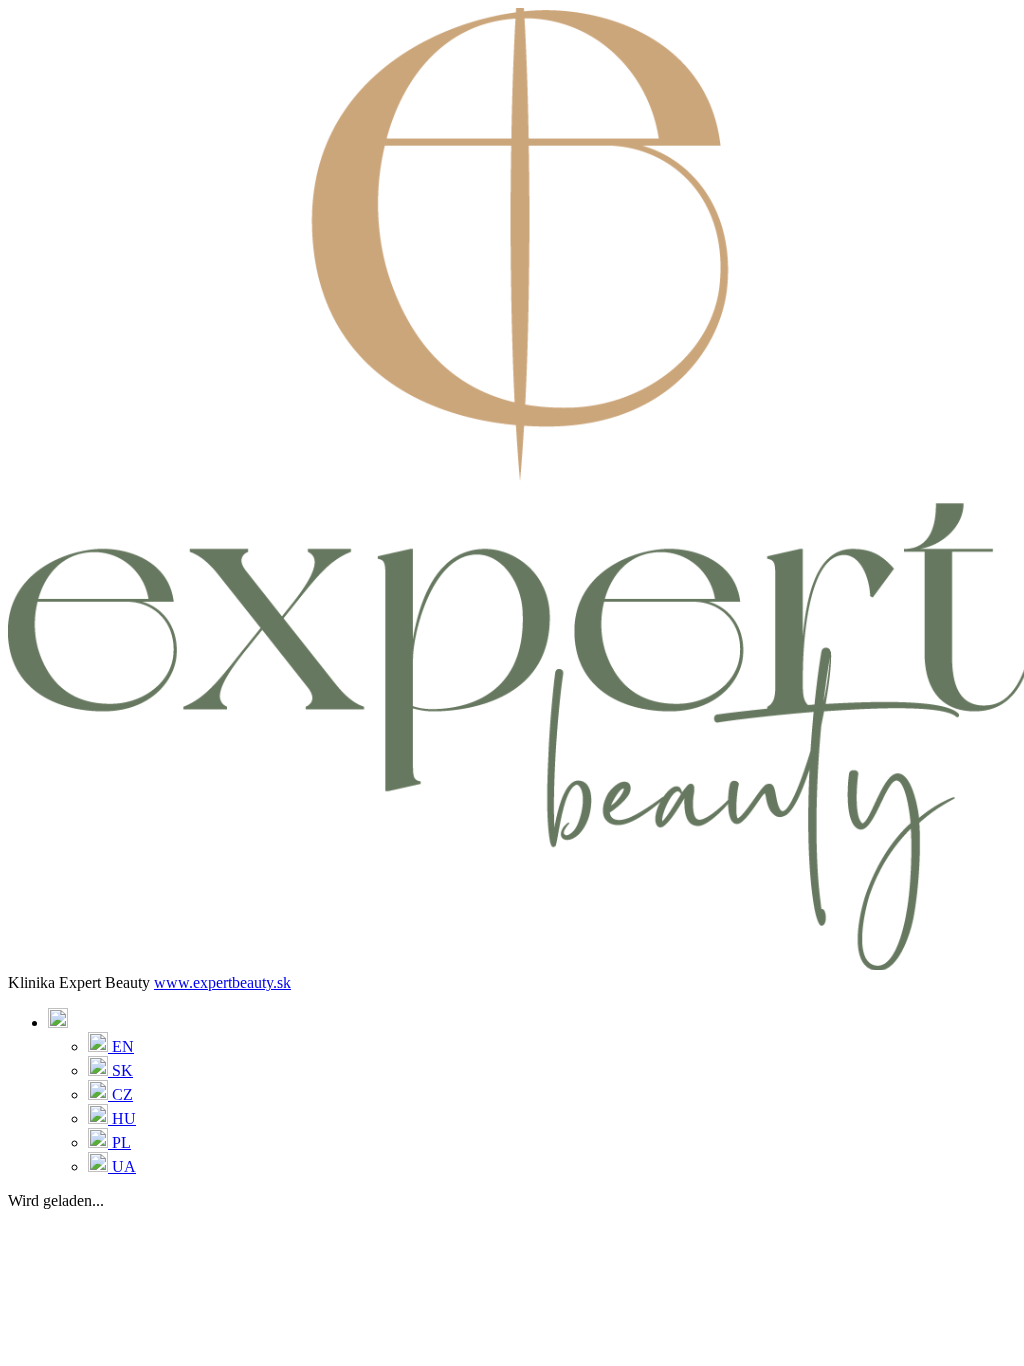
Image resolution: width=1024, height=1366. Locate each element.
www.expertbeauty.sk (222, 982)
